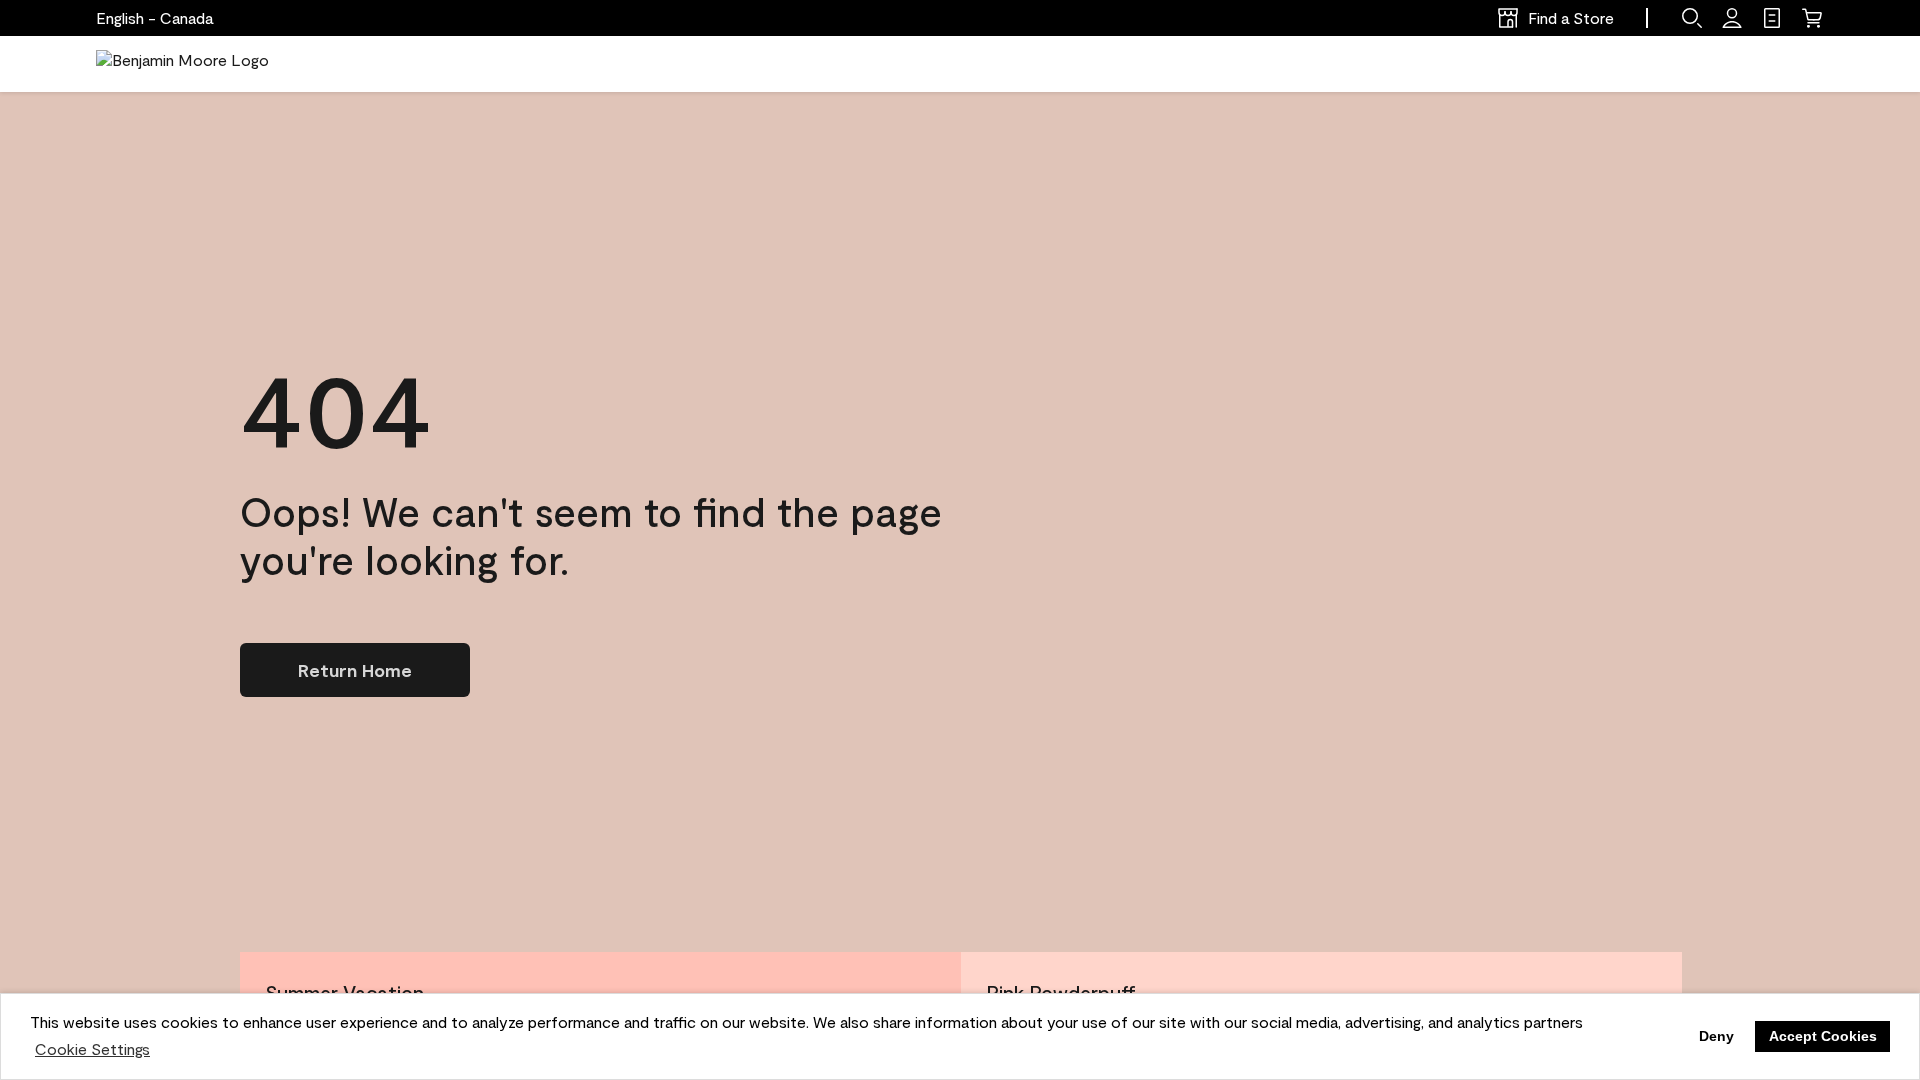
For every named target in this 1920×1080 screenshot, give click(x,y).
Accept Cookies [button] (1823, 1036)
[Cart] (1812, 18)
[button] (1692, 18)
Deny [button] (1716, 1036)
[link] (1772, 18)
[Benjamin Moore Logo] (182, 64)
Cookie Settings (92, 1048)
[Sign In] (1732, 18)
